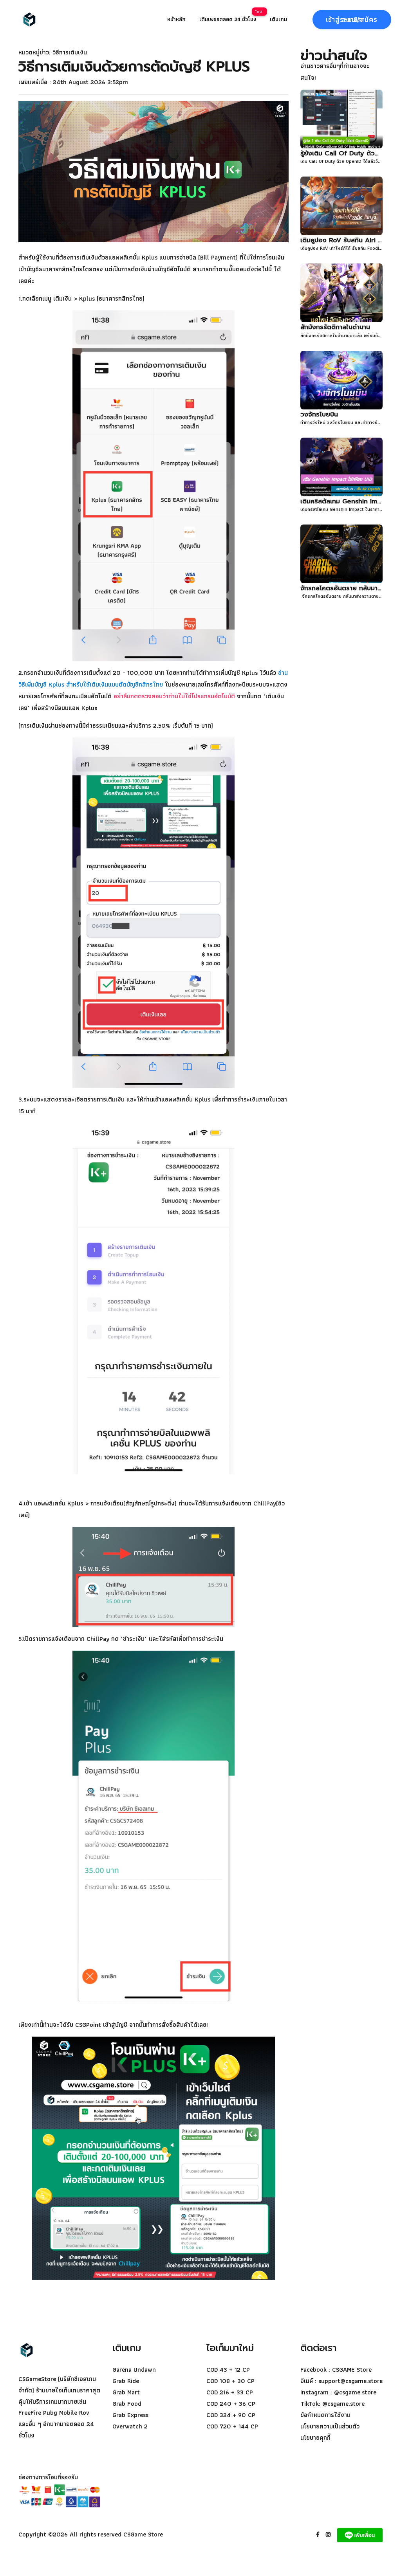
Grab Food (127, 2404)
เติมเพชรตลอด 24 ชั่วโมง (228, 19)
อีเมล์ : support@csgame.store (341, 2381)
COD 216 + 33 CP (230, 2392)
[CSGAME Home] (38, 2350)
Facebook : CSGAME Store (336, 2370)
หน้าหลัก (176, 19)
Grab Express (130, 2415)
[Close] (29, 19)
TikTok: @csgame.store (332, 2404)
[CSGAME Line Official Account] (360, 2534)
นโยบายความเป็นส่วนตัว (330, 2426)
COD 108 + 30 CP (230, 2381)
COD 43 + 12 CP (228, 2370)
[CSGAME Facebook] (320, 2534)
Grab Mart (126, 2392)
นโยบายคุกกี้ (315, 2438)
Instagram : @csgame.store (338, 2392)
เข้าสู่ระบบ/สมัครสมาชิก (352, 19)
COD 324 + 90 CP (231, 2415)
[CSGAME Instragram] (331, 2534)
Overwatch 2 (130, 2426)
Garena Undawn (134, 2370)
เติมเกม (278, 19)
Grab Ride (126, 2381)
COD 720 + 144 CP (232, 2426)
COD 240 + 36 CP (231, 2404)
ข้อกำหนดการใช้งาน (325, 2415)
